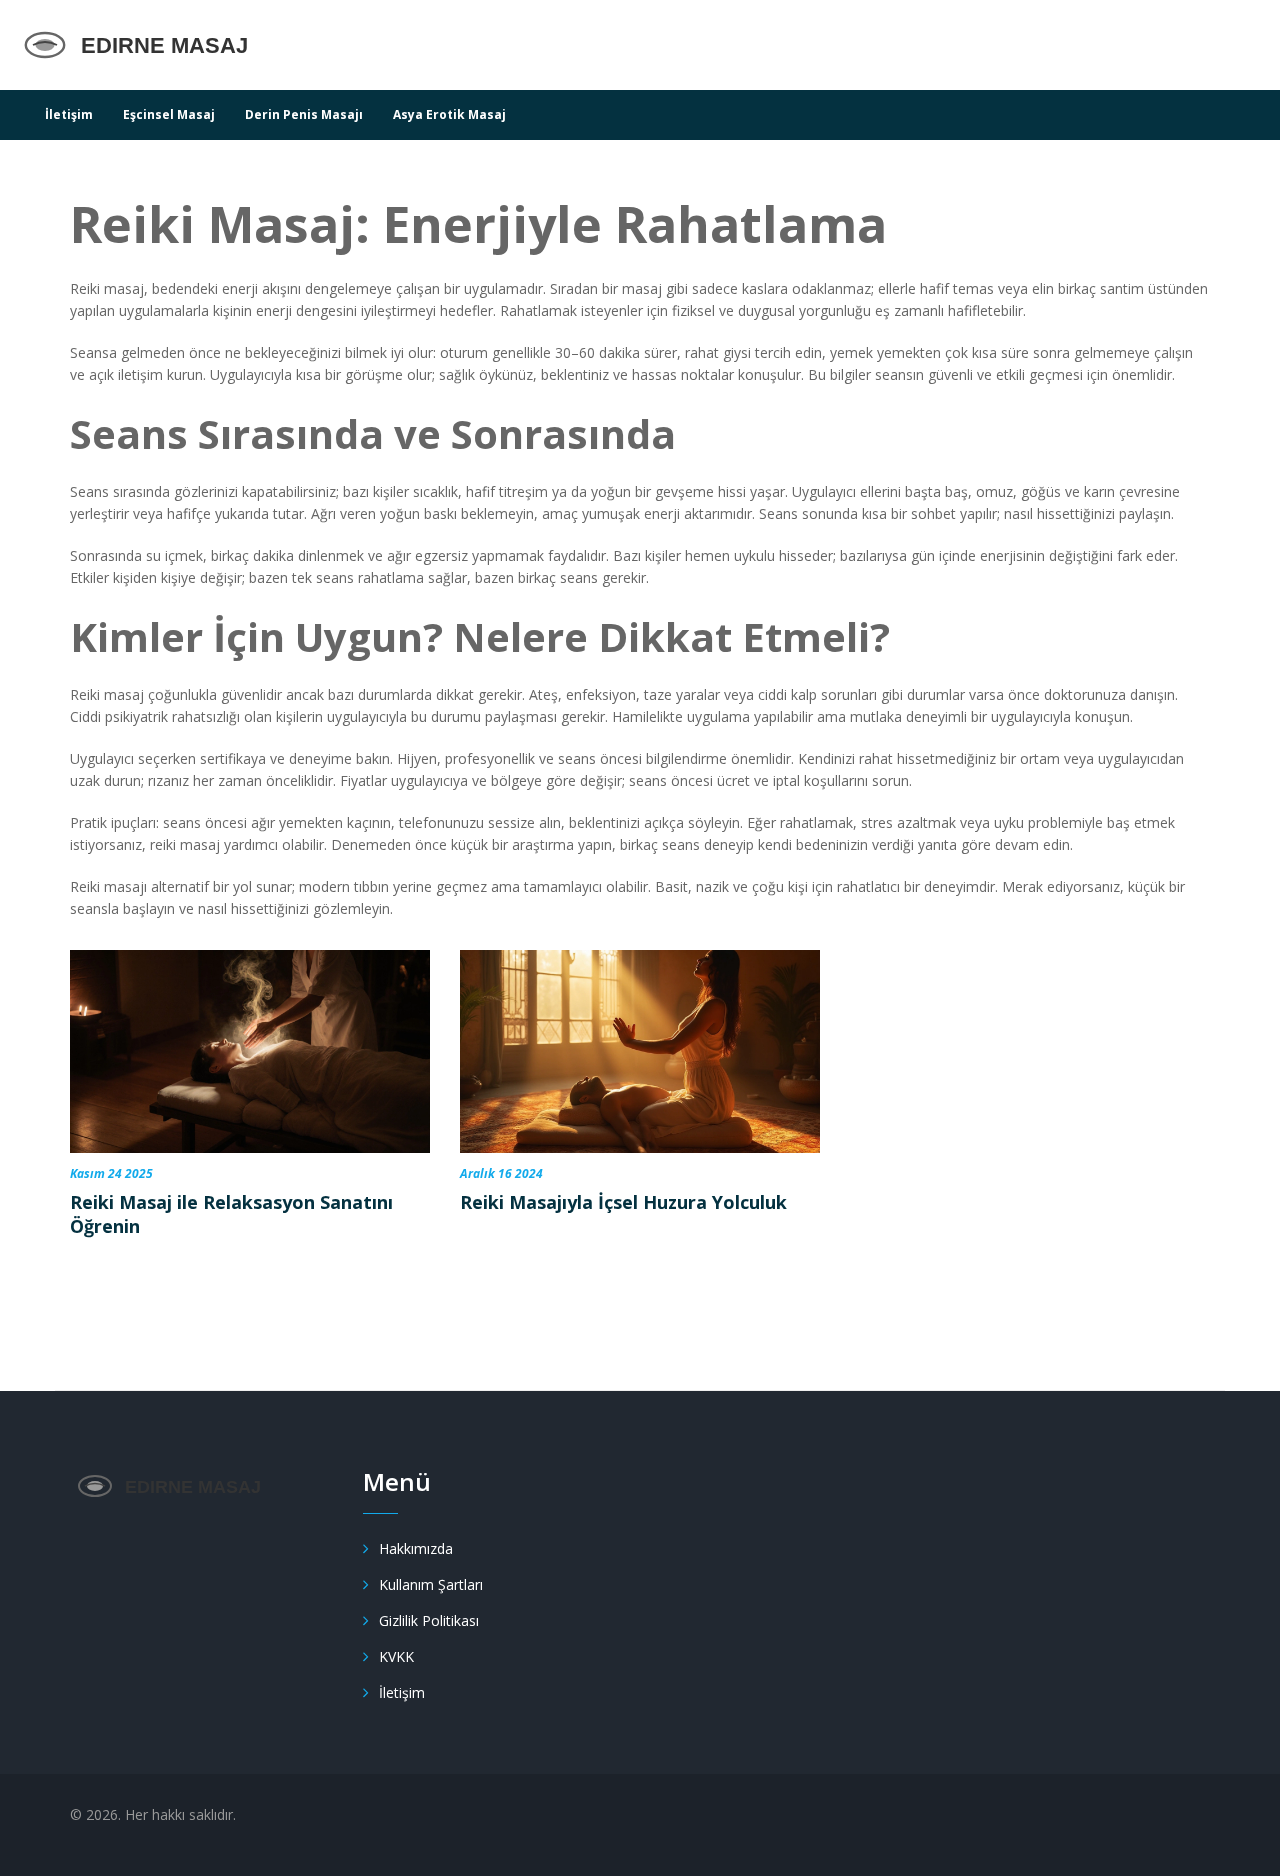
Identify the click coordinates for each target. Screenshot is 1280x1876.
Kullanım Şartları (431, 1584)
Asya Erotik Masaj (449, 114)
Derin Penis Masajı (304, 114)
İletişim (69, 114)
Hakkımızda (416, 1548)
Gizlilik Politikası (429, 1620)
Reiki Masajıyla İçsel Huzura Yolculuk (623, 1202)
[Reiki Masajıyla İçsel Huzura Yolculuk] (640, 1051)
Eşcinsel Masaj (169, 114)
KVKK (396, 1656)
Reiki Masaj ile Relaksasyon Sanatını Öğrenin (231, 1214)
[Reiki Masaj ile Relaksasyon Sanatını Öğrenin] (250, 1051)
